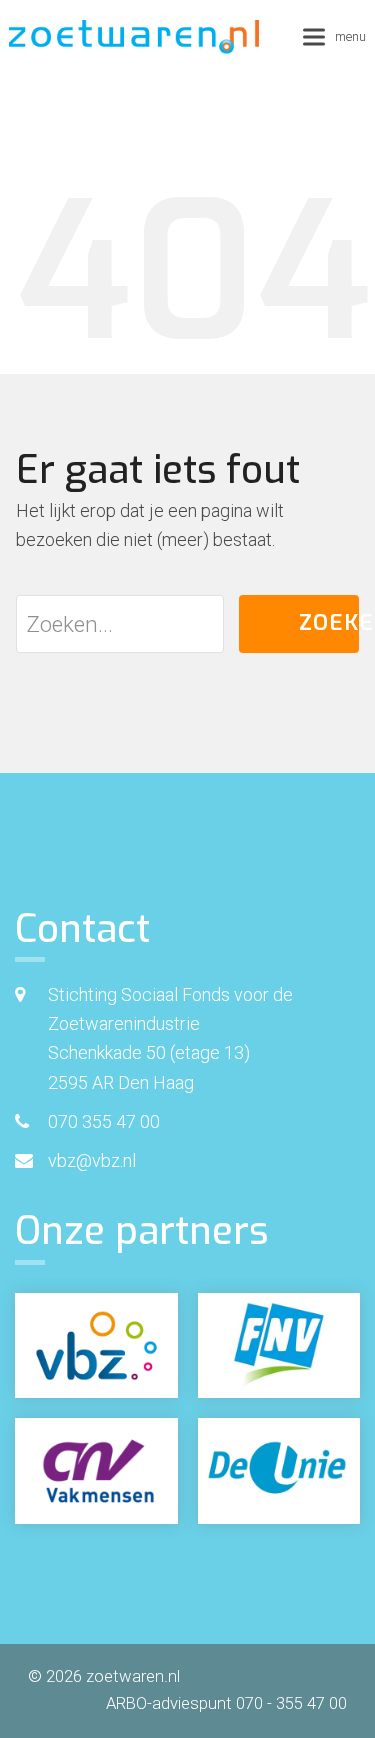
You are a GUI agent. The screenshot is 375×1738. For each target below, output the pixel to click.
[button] (334, 36)
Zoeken (329, 622)
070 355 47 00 (104, 1121)
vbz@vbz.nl (92, 1160)
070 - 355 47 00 (291, 1703)
